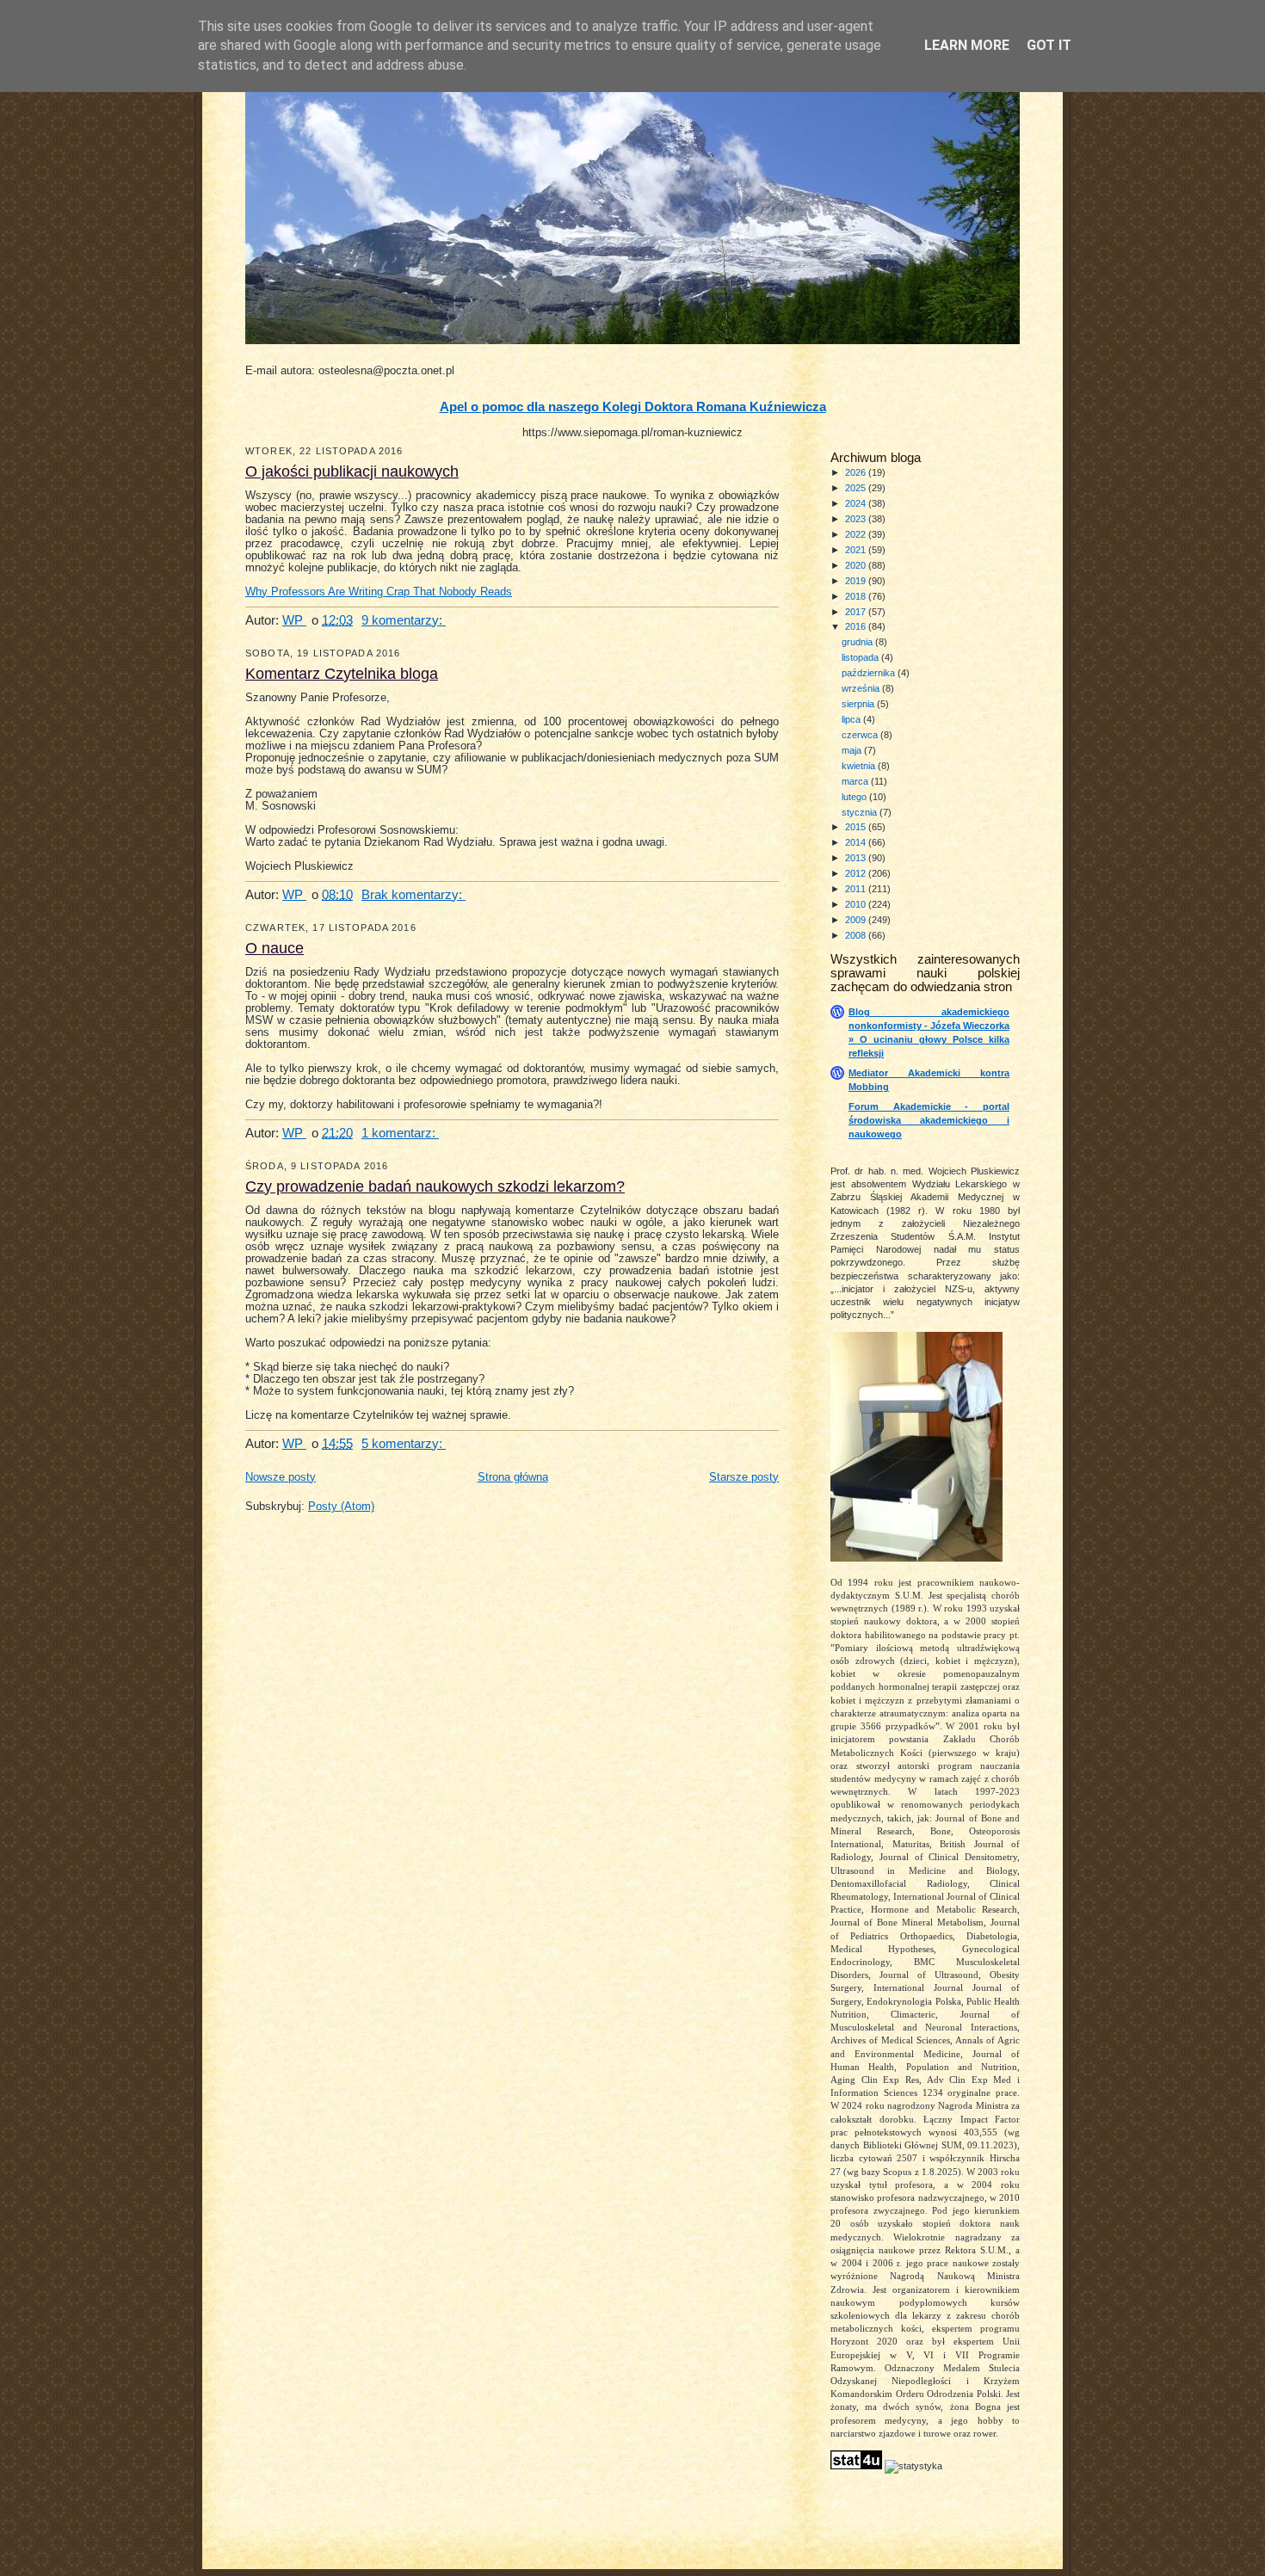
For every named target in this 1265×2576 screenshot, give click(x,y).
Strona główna (513, 1477)
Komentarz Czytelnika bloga (342, 674)
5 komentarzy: (404, 1443)
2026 (857, 472)
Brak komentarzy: (413, 894)
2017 (857, 612)
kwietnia (860, 766)
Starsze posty (744, 1477)
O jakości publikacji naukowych (352, 471)
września (862, 688)
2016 (857, 626)
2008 (857, 935)
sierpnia (859, 704)
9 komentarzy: (404, 620)
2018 (857, 596)
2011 (857, 889)
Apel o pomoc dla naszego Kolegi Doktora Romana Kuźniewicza (633, 407)
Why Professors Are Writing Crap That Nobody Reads (379, 592)
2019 (857, 581)
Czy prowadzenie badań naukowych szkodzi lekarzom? (435, 1186)
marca (856, 781)
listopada (861, 657)
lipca (852, 719)
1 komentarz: (400, 1133)
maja (853, 750)
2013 (857, 858)
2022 (857, 534)
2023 (857, 519)
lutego (855, 797)
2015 (857, 827)
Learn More (967, 45)
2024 (857, 503)
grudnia (858, 642)
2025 (857, 488)
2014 (857, 842)
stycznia (861, 812)
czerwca (861, 735)
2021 (857, 550)
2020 (857, 565)
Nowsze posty (281, 1477)
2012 (857, 873)
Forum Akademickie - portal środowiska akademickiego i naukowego (929, 1120)
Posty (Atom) (341, 1507)
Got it (1049, 45)
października (870, 673)
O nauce (275, 948)
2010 (857, 904)
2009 (857, 920)
